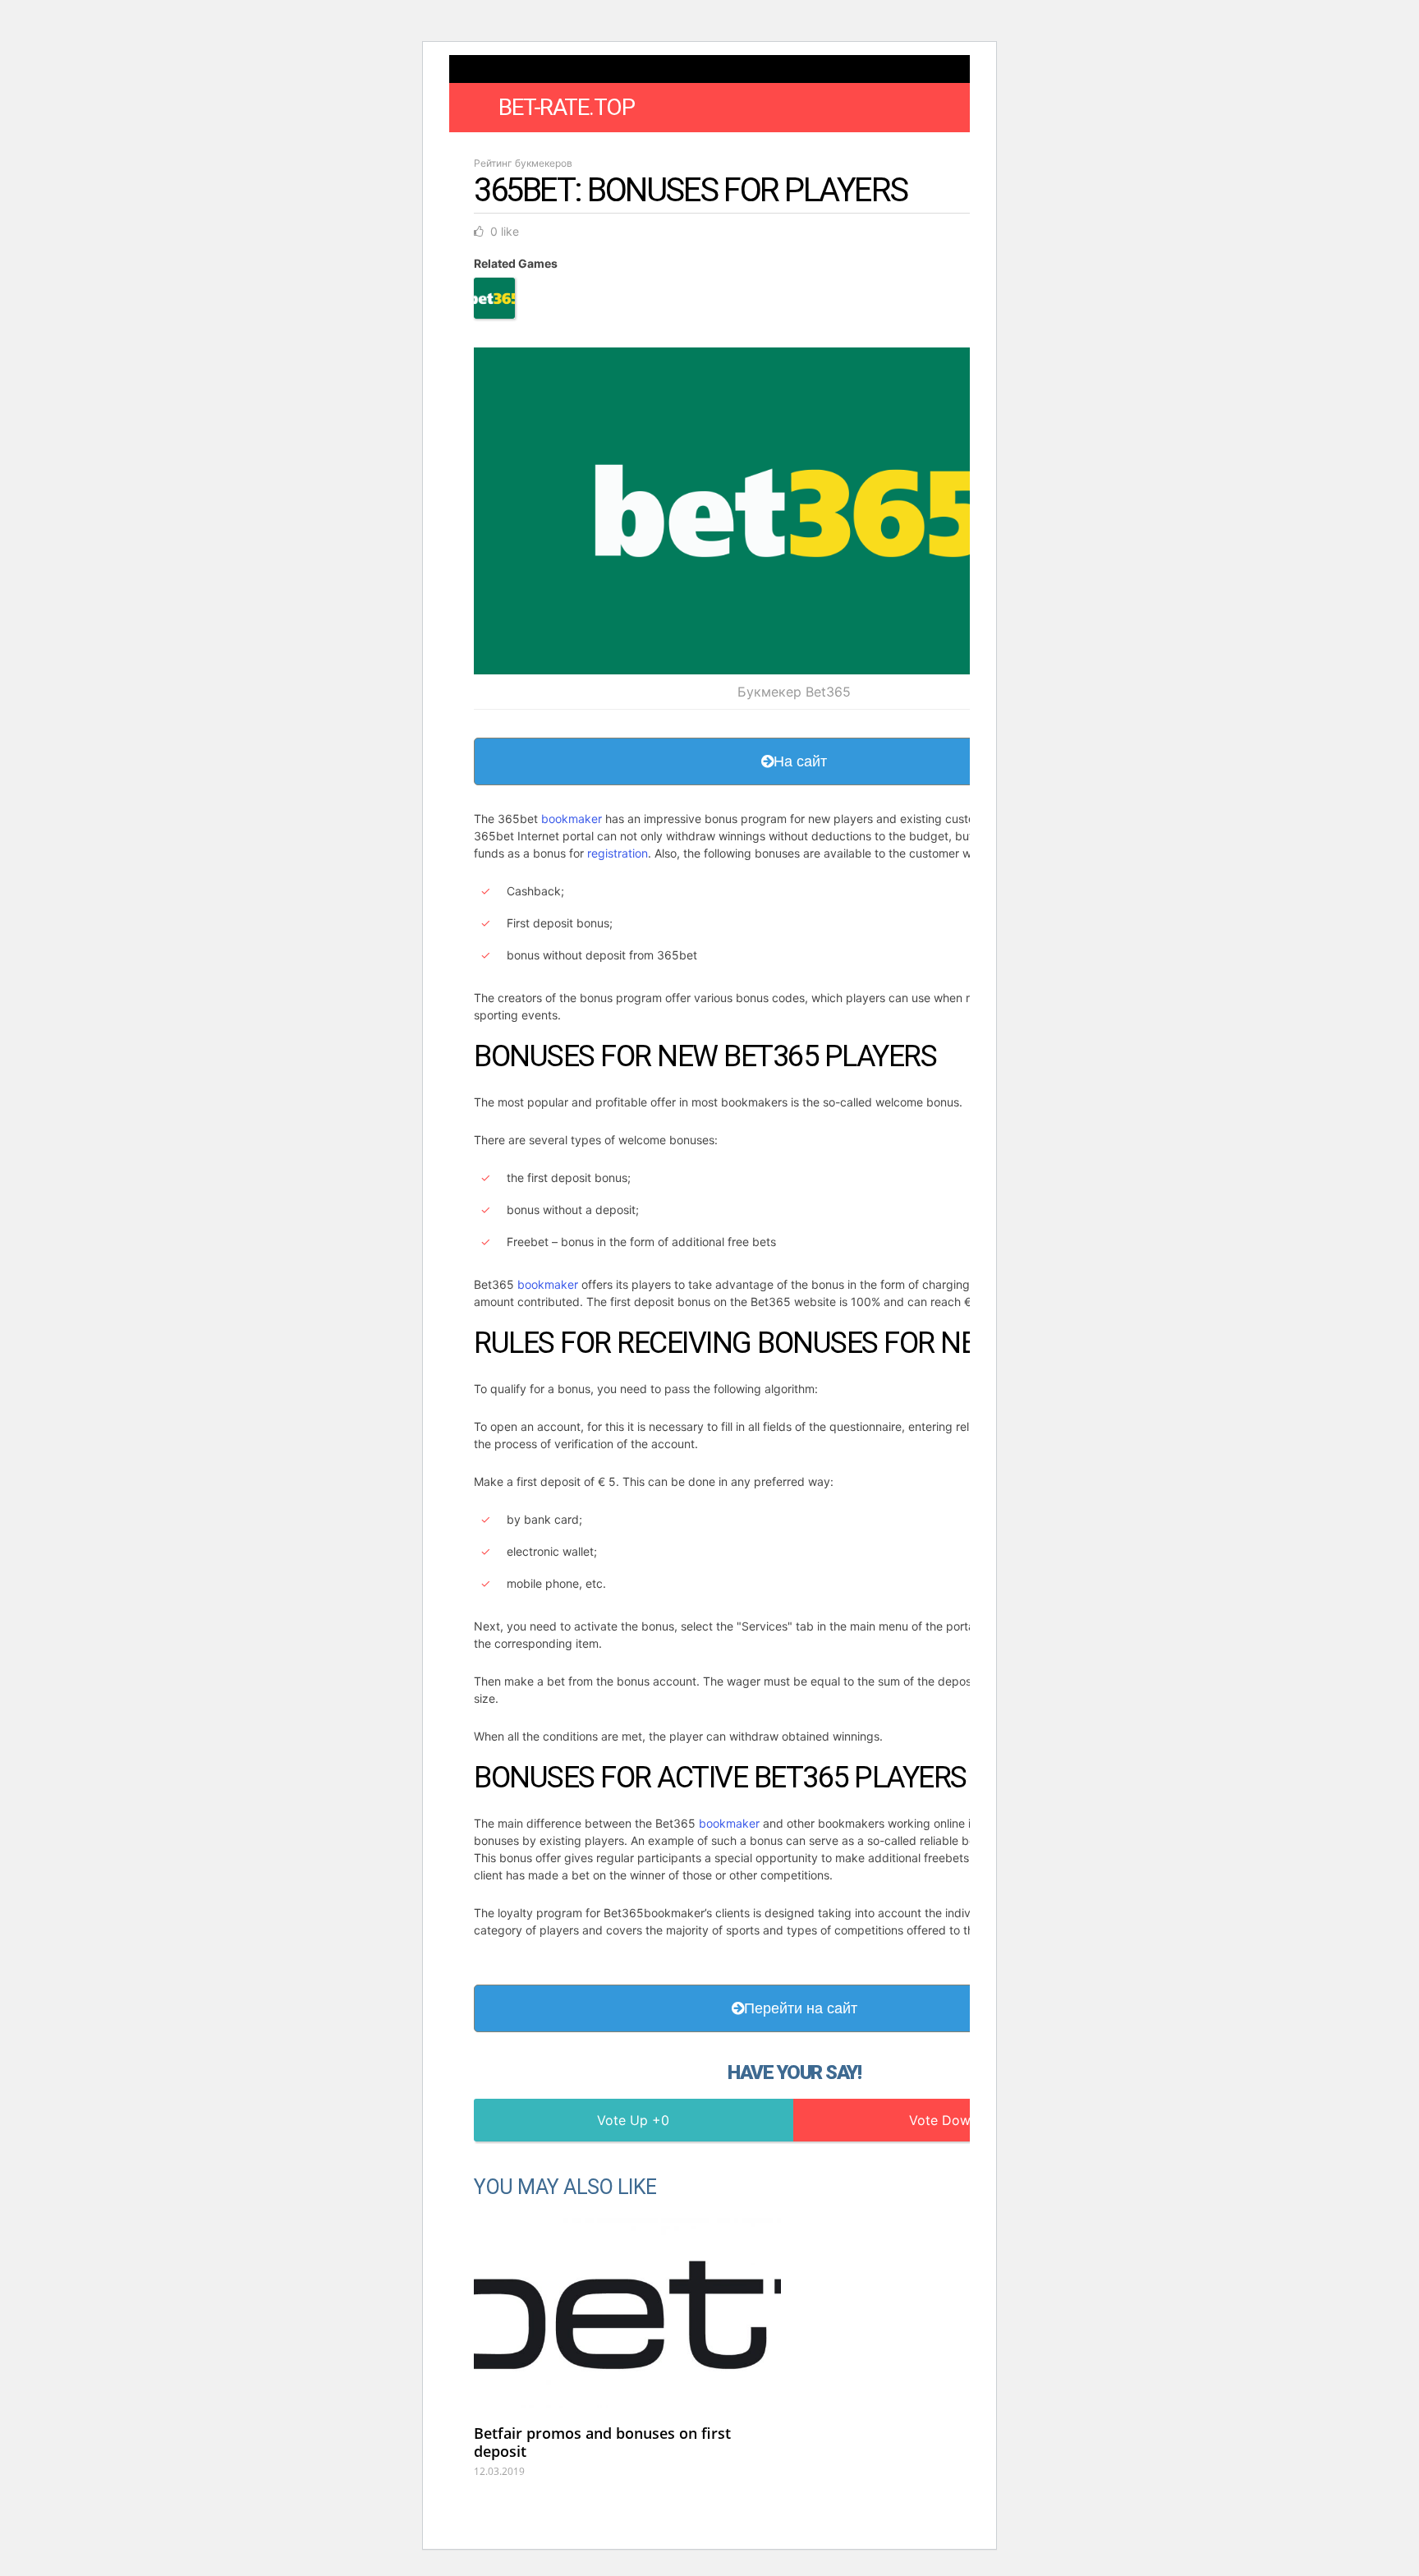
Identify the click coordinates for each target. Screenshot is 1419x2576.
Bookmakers (579, 151)
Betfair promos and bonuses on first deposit (602, 2442)
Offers (655, 151)
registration (618, 853)
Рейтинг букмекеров (523, 163)
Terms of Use (819, 151)
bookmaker (572, 819)
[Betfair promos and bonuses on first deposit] (627, 2313)
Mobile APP (727, 151)
